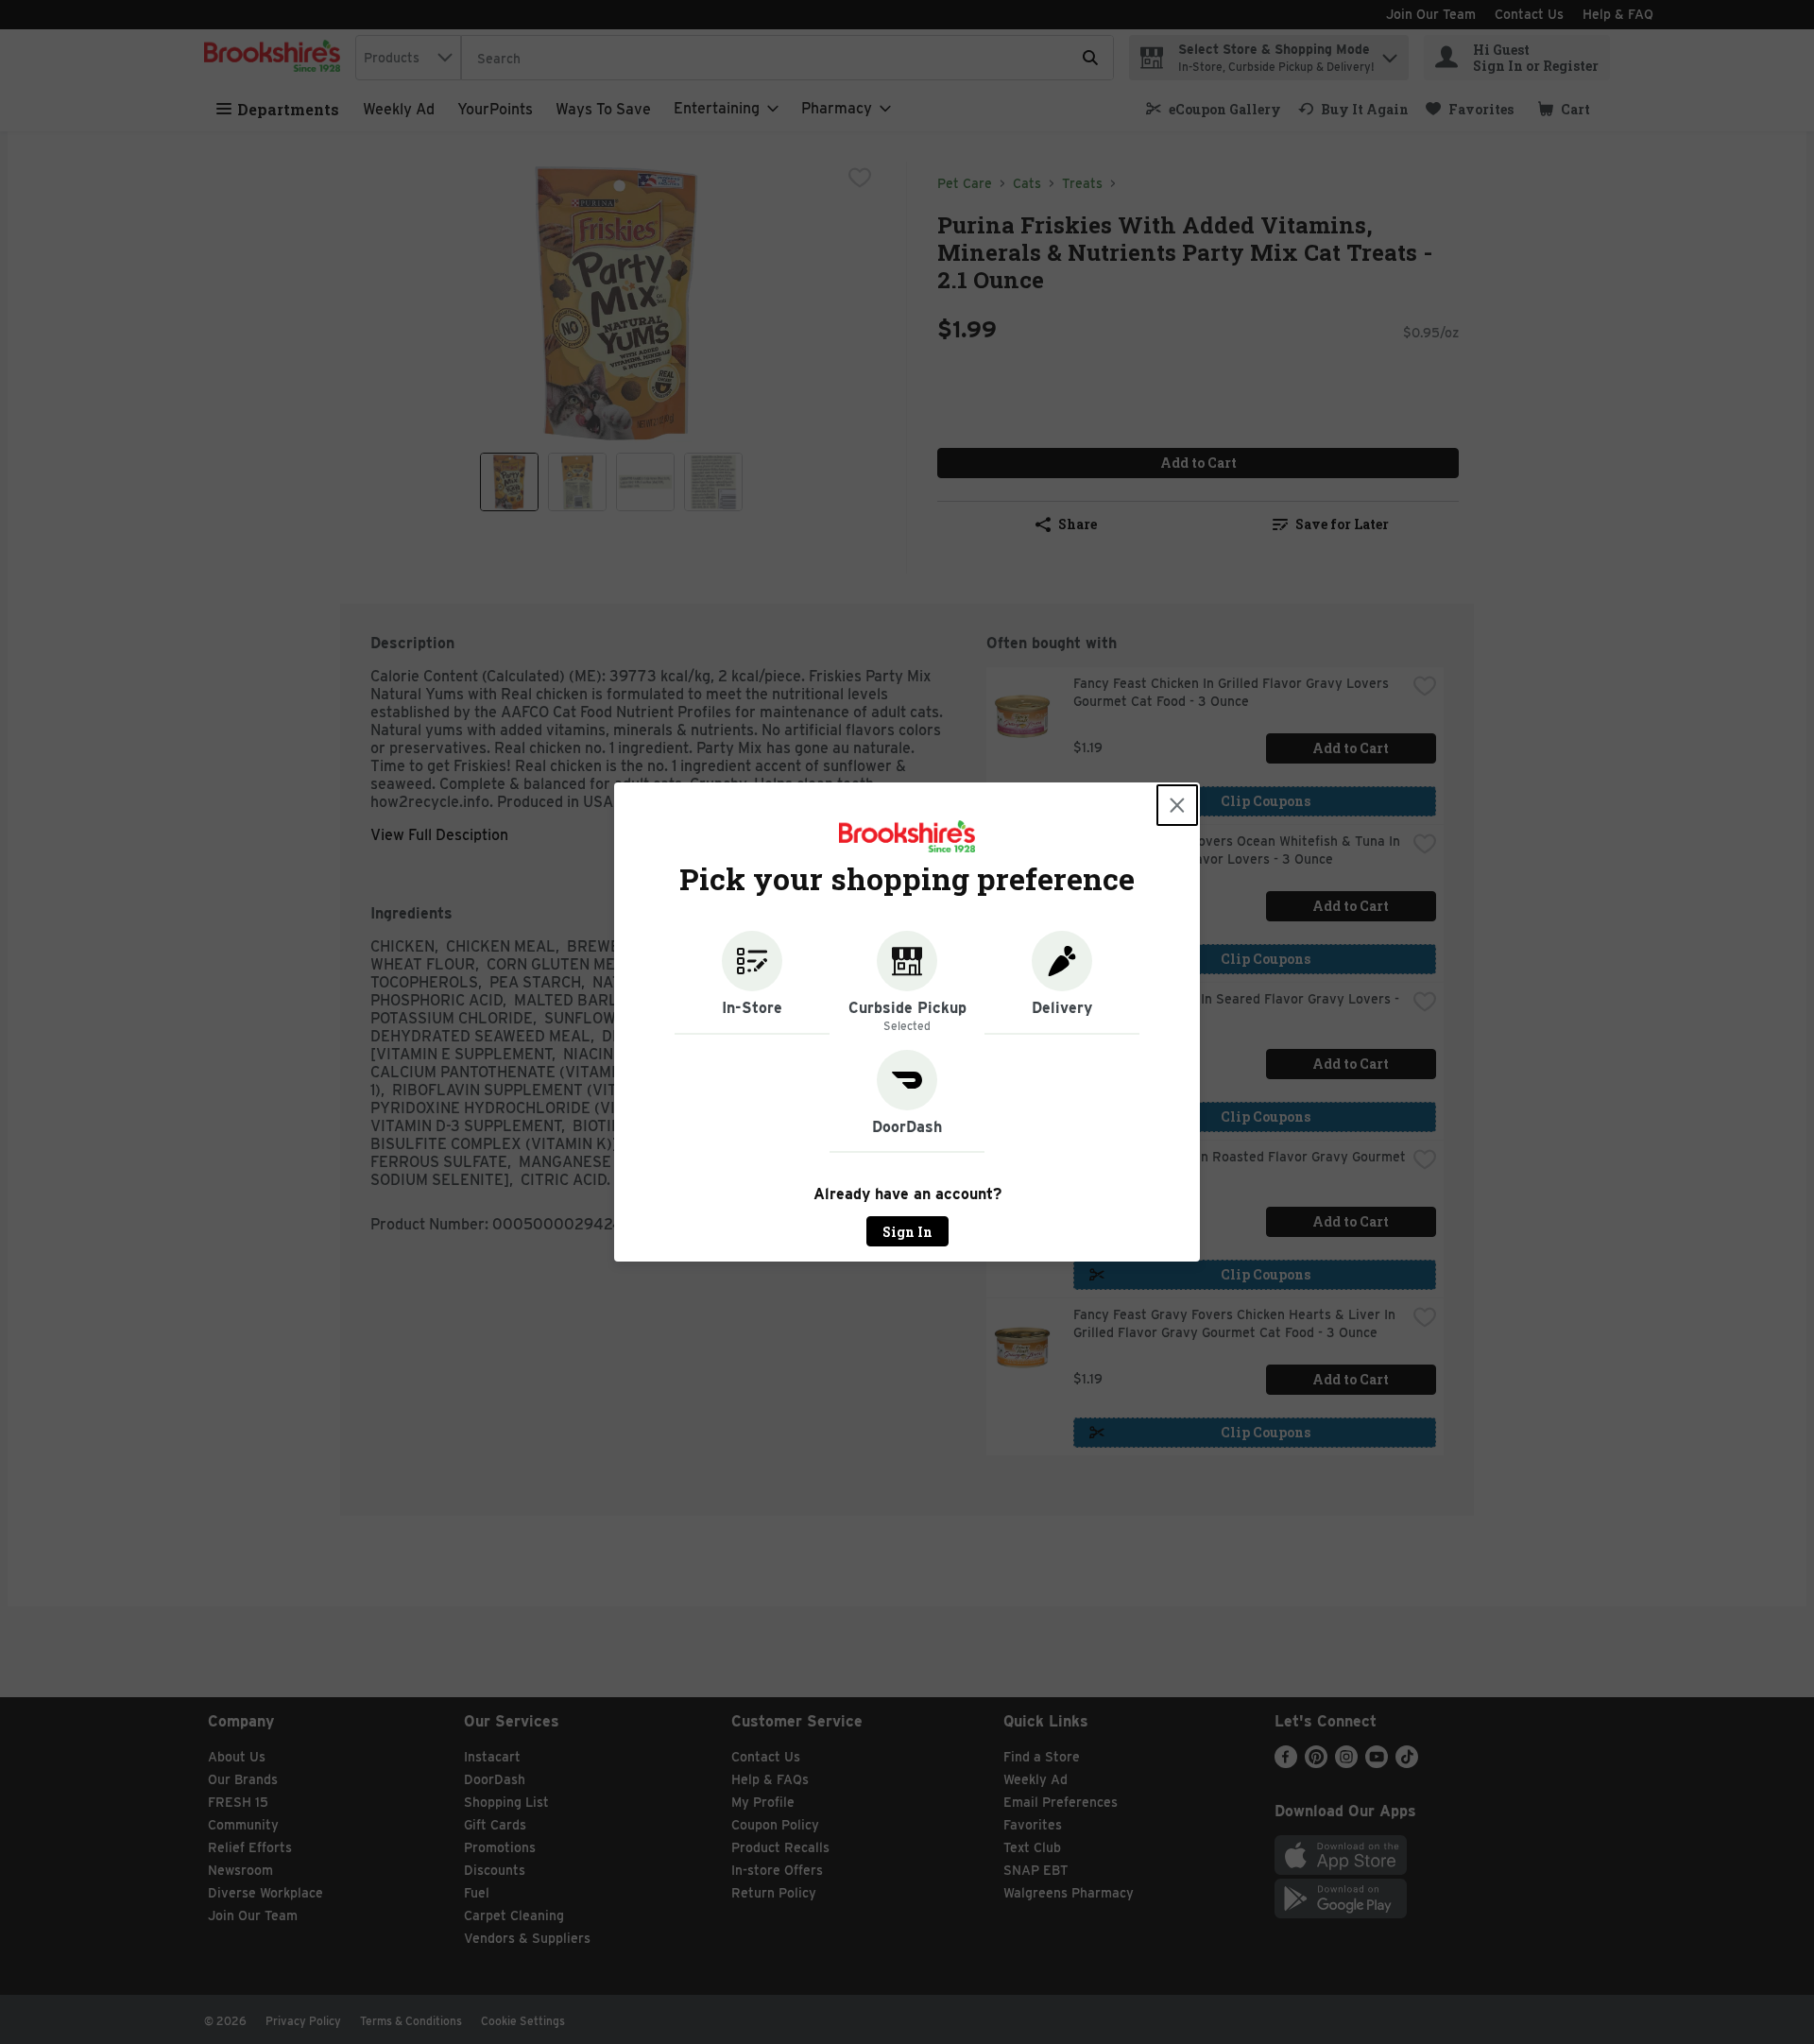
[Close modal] (1177, 805)
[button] (752, 983)
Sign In (907, 1232)
